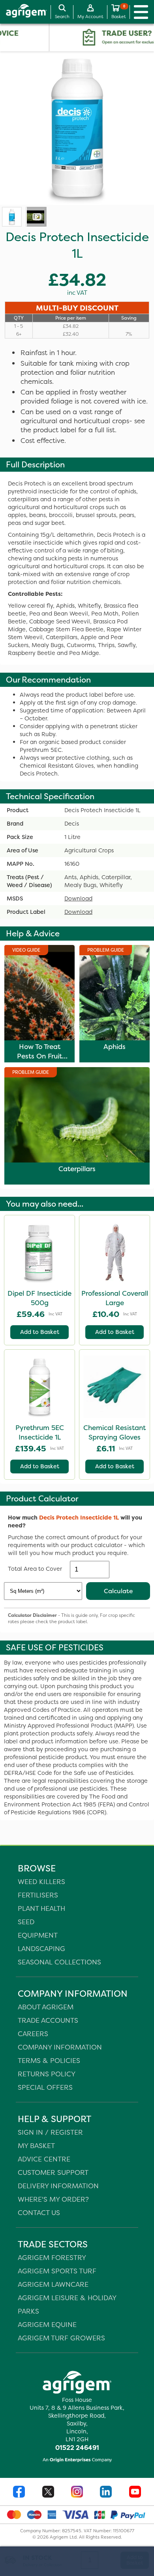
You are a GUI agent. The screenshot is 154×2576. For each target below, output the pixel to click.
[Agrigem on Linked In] (106, 2493)
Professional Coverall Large (115, 1298)
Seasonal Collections (59, 1962)
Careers (33, 2034)
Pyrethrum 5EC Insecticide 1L (40, 1432)
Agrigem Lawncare (53, 2284)
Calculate (118, 1591)
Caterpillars (77, 1169)
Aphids (115, 1047)
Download (78, 898)
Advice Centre (44, 2159)
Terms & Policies (49, 2060)
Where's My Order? (53, 2199)
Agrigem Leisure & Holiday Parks (67, 2304)
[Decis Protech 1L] (12, 217)
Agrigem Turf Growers (61, 2338)
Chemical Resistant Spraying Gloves (115, 1432)
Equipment (38, 1935)
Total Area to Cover (35, 1569)
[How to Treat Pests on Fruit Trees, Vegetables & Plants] (36, 217)
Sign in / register (50, 2132)
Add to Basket (40, 1332)
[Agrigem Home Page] (23, 12)
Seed (26, 1922)
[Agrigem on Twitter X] (48, 2493)
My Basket (36, 2145)
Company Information (60, 2047)
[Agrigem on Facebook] (19, 2493)
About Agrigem (46, 2007)
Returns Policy (47, 2074)
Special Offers (45, 2087)
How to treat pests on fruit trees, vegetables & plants (39, 1061)
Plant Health (41, 1908)
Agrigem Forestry (52, 2257)
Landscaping (41, 1948)
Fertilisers (38, 1895)
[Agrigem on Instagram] (77, 2493)
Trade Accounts (48, 2020)
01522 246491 (77, 2448)
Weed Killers (41, 1881)
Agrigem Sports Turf (57, 2271)
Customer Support (53, 2172)
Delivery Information (58, 2186)
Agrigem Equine (47, 2324)
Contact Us (39, 2212)
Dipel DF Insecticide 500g (39, 1298)
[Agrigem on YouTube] (135, 2493)
